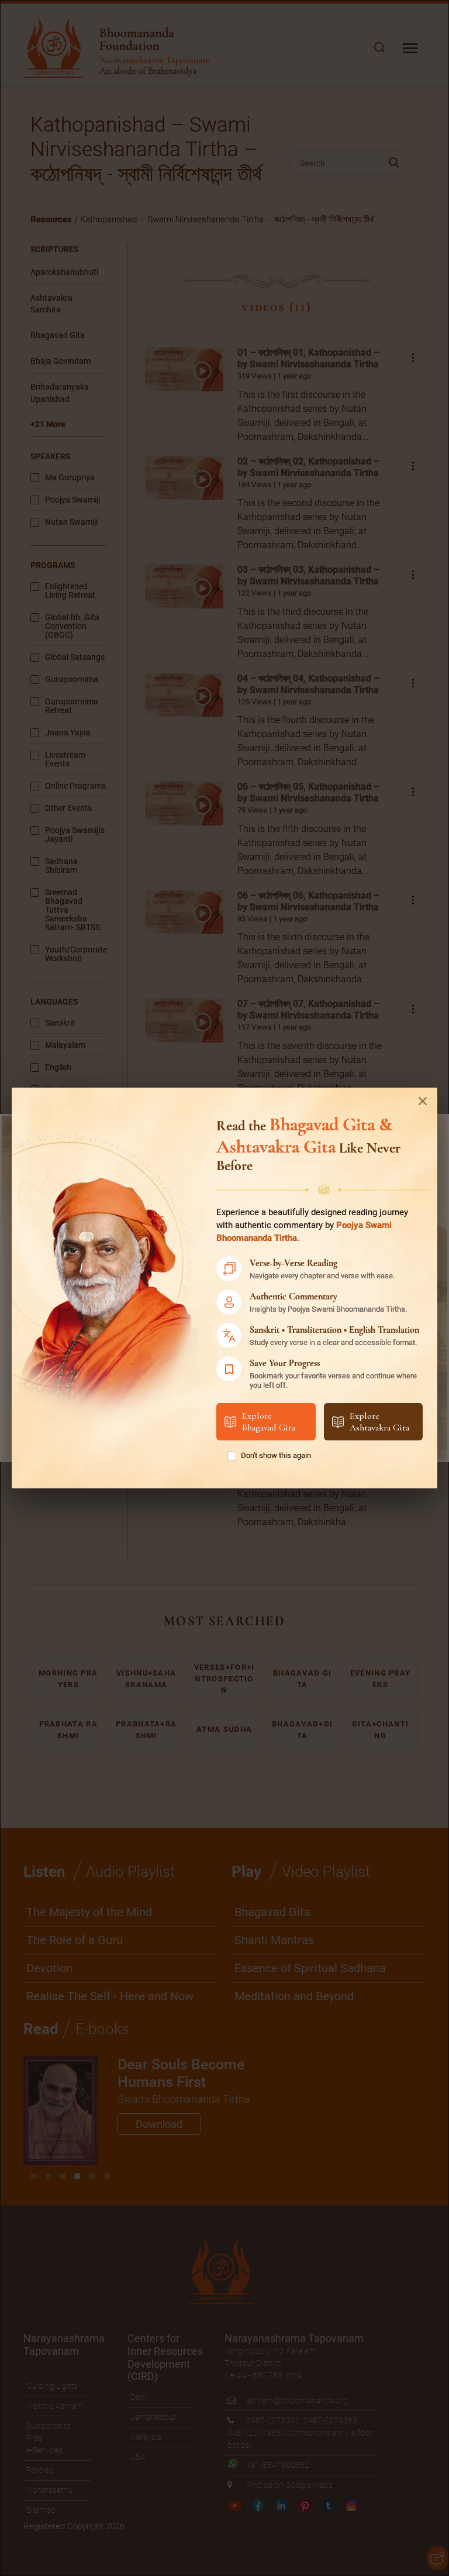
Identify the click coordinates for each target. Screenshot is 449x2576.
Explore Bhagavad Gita (269, 1422)
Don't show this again (276, 1455)
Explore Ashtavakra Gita (379, 1422)
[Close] (423, 1101)
